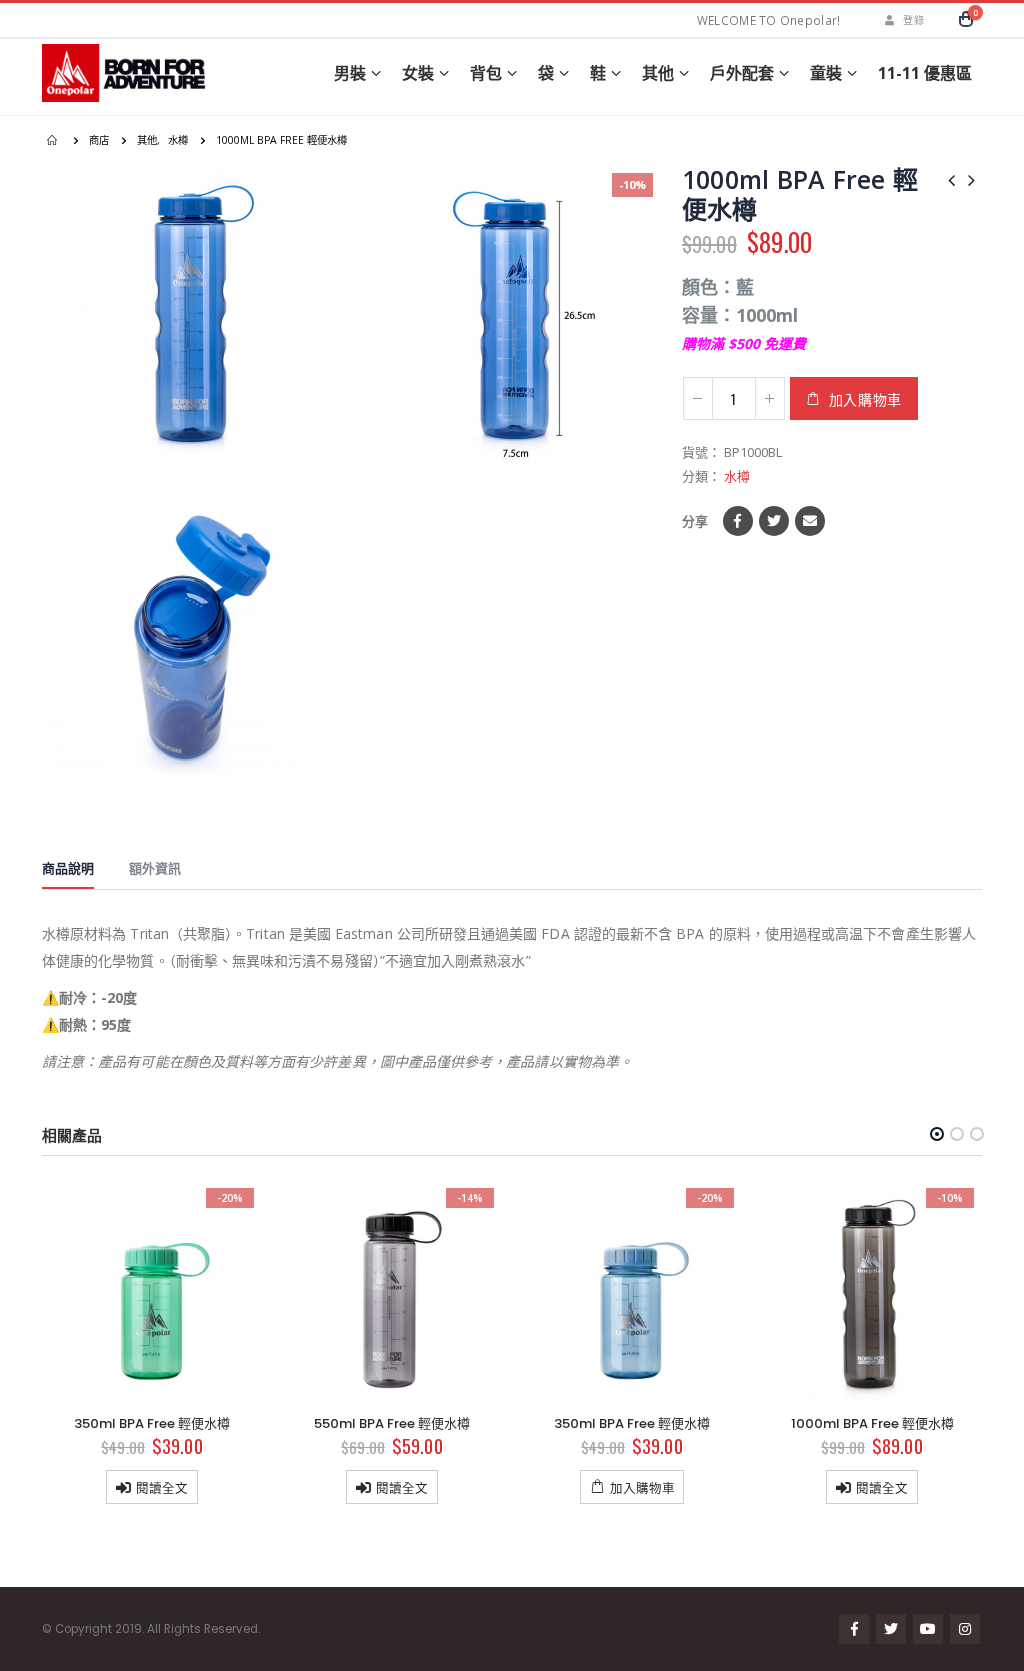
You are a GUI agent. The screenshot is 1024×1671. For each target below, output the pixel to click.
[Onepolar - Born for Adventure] (127, 72)
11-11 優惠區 (925, 73)
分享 (695, 521)
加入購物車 (866, 398)
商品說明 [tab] (68, 868)
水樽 (737, 476)
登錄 (913, 20)
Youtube (928, 1629)
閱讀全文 (162, 1487)
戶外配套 (742, 73)
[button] (937, 1134)
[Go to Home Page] (54, 140)
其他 (658, 73)
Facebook (738, 521)
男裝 (350, 73)
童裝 (826, 73)
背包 (486, 73)
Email (810, 521)
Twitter (774, 521)
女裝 (418, 73)
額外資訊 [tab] (155, 868)
